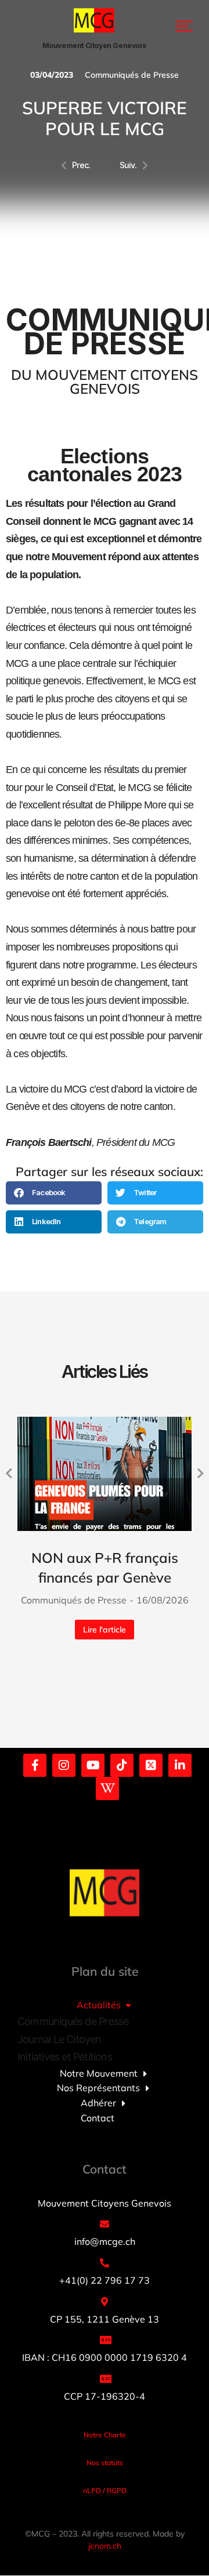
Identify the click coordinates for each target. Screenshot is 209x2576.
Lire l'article (105, 1630)
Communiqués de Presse (132, 75)
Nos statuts (105, 2463)
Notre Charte (105, 2435)
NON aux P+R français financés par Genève (105, 1568)
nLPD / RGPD (105, 2490)
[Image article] (105, 1474)
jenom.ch (105, 2546)
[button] (184, 26)
